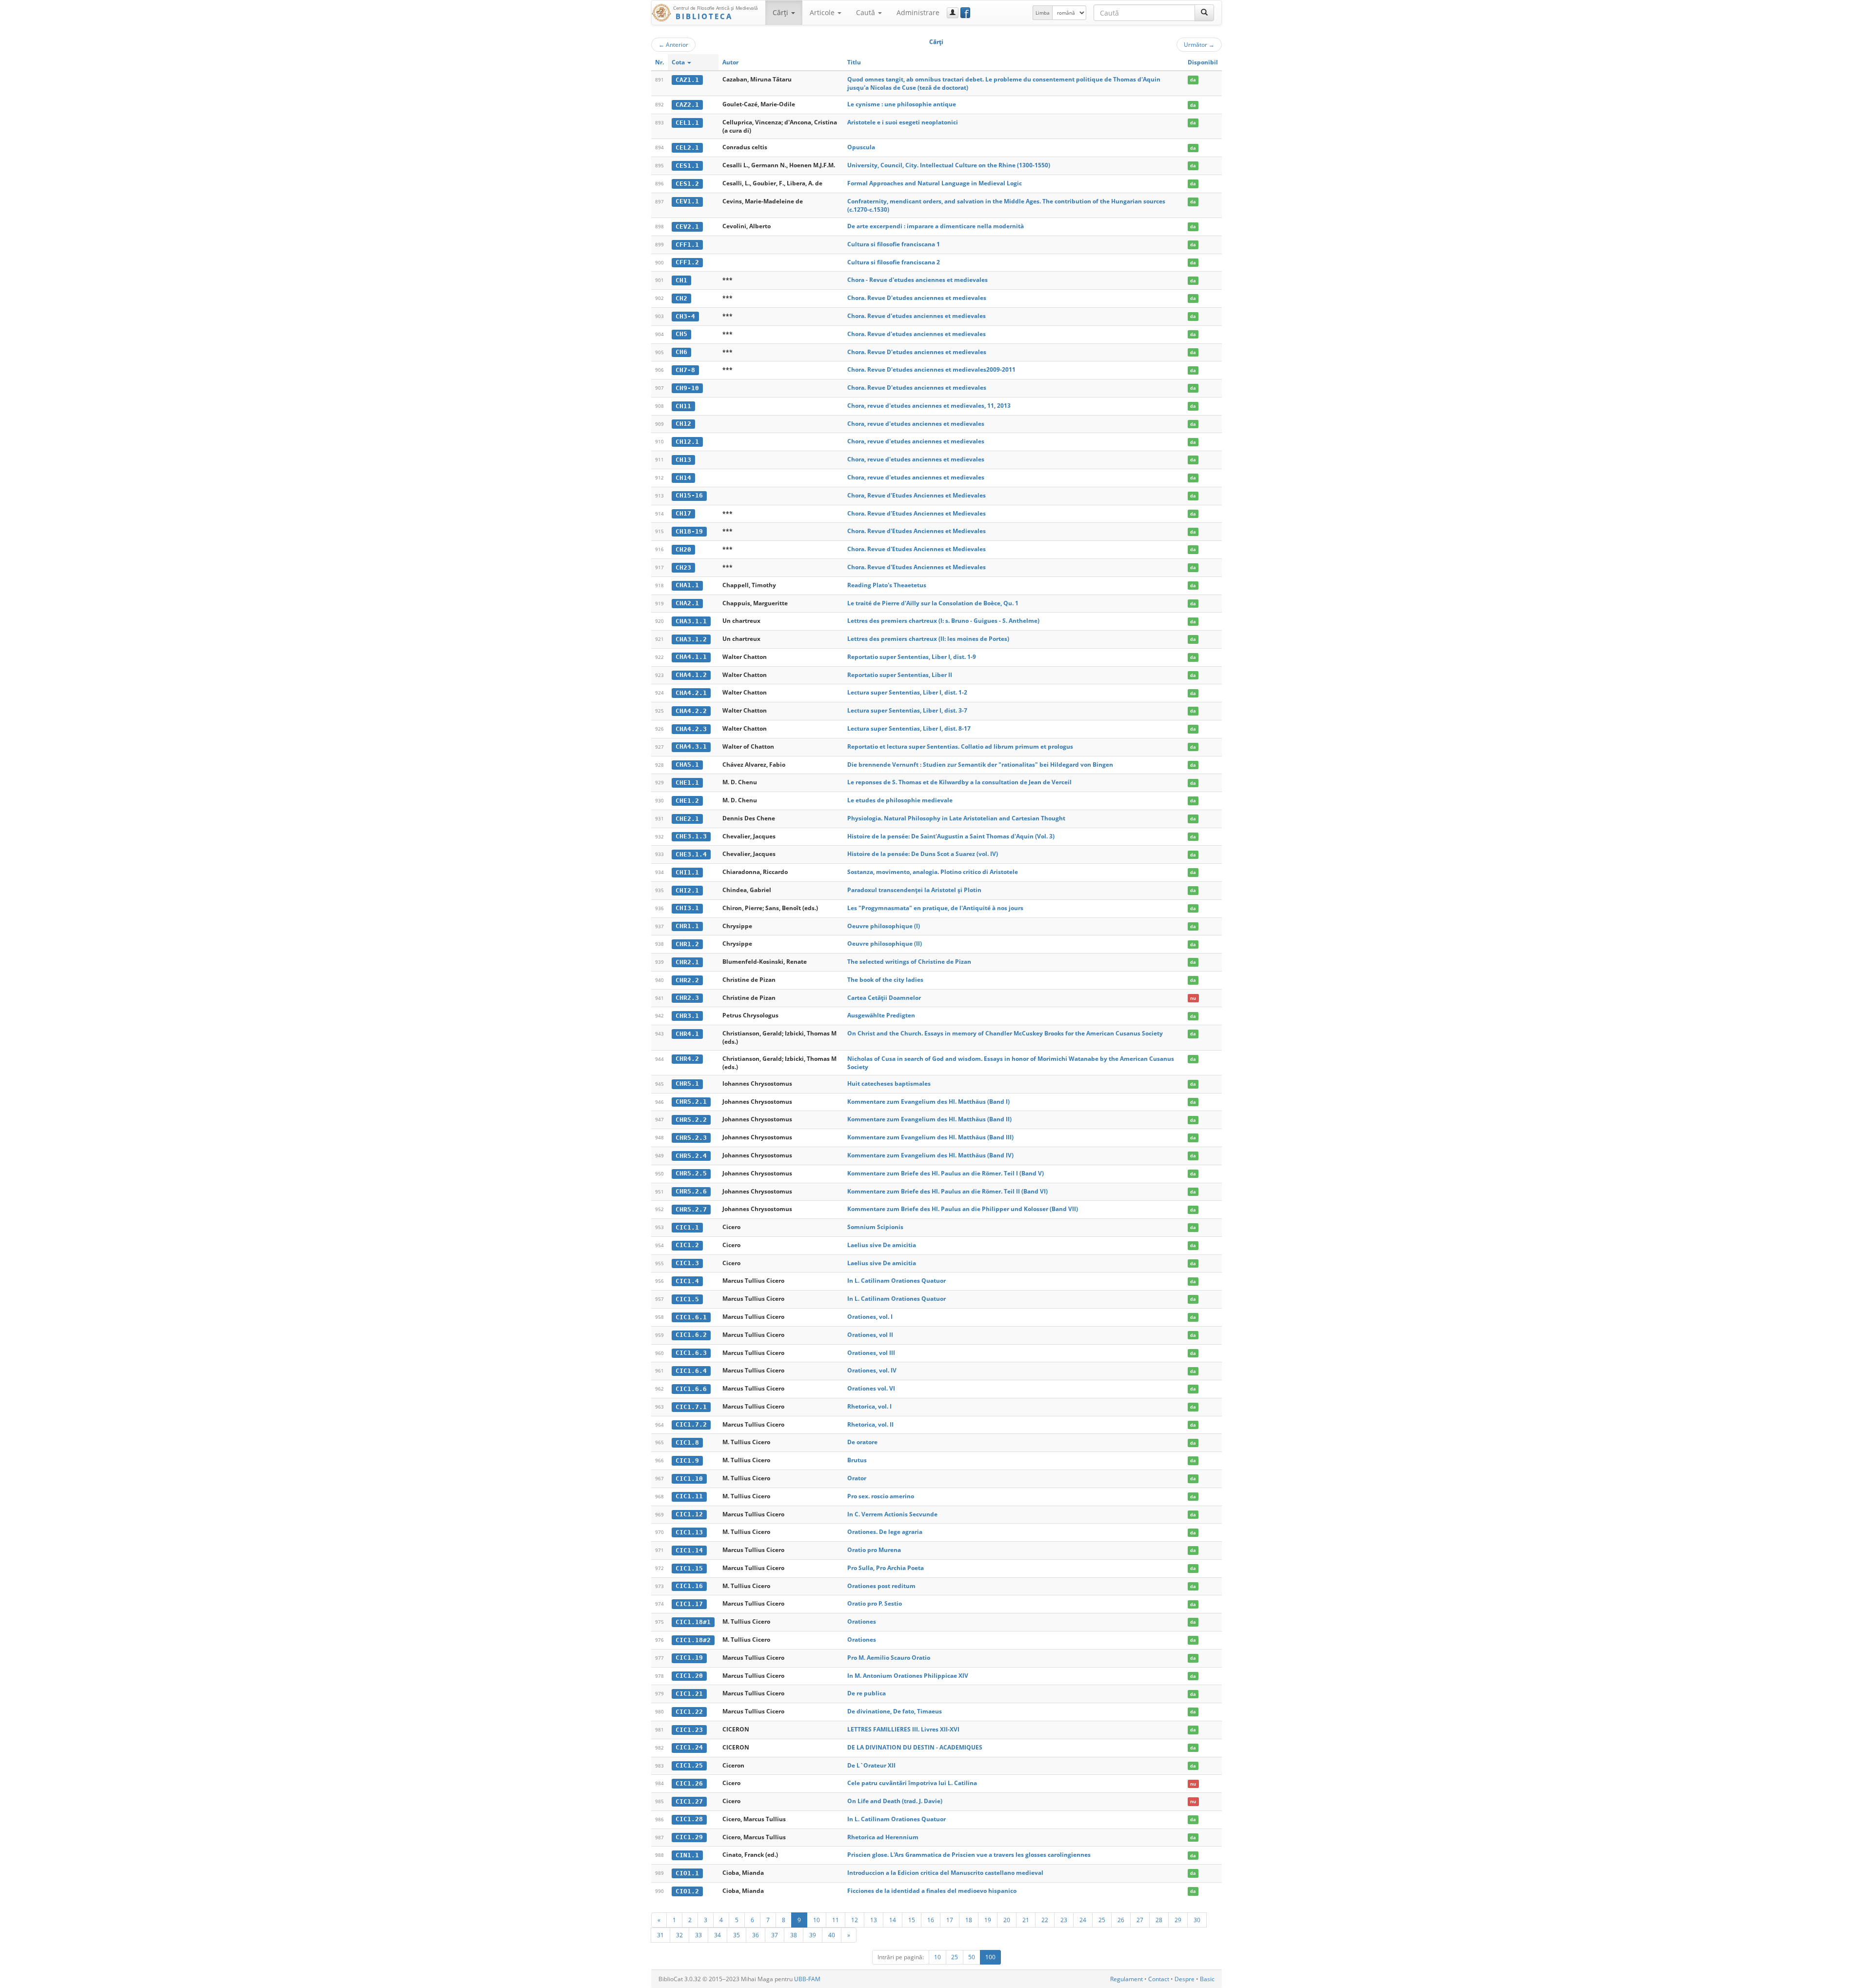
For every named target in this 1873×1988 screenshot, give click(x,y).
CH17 (683, 513)
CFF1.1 (687, 245)
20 (1007, 1920)
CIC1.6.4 (691, 1371)
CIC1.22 (689, 1712)
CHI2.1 (687, 890)
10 (817, 1920)
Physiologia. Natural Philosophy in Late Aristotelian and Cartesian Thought (956, 818)
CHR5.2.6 (691, 1191)
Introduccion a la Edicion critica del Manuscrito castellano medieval (945, 1873)
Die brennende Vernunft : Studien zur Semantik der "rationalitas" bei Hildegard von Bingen (980, 765)
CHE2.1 (687, 819)
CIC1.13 (689, 1532)
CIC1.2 (687, 1245)
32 (679, 1935)
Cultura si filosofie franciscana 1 (894, 244)
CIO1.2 (687, 1891)
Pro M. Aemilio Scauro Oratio (889, 1658)
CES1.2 (687, 184)
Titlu (854, 62)
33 (698, 1935)
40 (832, 1935)
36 (756, 1935)
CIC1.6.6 (691, 1389)
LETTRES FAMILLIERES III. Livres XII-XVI (903, 1729)
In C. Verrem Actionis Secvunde (892, 1514)
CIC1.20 (689, 1676)
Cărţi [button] (781, 12)
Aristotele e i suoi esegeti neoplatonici (903, 122)
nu (1193, 998)
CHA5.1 (687, 765)
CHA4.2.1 (691, 693)
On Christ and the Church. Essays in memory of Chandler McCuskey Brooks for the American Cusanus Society (1005, 1033)
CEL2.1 (687, 148)
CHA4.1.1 (691, 657)
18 (969, 1920)
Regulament (1126, 1979)
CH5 (681, 334)
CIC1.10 (689, 1479)
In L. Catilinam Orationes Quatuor (897, 1281)
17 (950, 1920)
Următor (1199, 44)
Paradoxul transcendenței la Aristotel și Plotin (914, 890)
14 (893, 1920)
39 (813, 1935)
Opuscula (861, 147)
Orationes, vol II (870, 1335)
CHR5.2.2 (691, 1120)
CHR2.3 (687, 998)
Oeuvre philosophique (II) (885, 944)
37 (775, 1935)
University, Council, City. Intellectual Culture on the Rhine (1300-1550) (949, 165)
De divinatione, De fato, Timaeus (895, 1711)
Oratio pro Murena (874, 1550)
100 (990, 1957)
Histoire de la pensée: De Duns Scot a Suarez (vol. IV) (923, 854)
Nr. (659, 62)
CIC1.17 (689, 1604)
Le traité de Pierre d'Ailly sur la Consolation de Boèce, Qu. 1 (933, 603)
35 (737, 1935)
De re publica (867, 1693)
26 (1121, 1920)
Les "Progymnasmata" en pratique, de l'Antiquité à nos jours (935, 908)
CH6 (681, 352)
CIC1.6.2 (691, 1335)
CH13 (683, 460)
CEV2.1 (687, 227)
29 (1178, 1920)
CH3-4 (685, 316)
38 (794, 1935)
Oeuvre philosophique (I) (884, 926)
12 (855, 1920)
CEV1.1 (687, 201)
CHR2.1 (687, 962)
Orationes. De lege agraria (885, 1532)
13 (874, 1920)
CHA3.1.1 (691, 621)
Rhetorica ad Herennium (883, 1837)
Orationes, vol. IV (872, 1370)
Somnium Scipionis (875, 1227)
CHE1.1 (687, 783)
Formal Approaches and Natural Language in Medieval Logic (935, 183)
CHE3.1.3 (691, 836)
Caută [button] (867, 12)
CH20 (683, 549)
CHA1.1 (687, 585)
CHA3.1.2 (691, 639)
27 (1140, 1920)
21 (1026, 1920)
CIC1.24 (689, 1747)
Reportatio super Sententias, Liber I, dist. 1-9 (912, 657)
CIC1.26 (689, 1783)
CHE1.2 (687, 801)
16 (931, 1920)
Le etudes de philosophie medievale (900, 800)
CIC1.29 (689, 1837)
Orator (857, 1478)
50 (972, 1957)
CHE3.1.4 (691, 854)
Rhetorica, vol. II (870, 1424)
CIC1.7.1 (691, 1407)
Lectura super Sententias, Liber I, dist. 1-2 (907, 692)
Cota (679, 62)
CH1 (681, 280)
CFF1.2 (687, 262)
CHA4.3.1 (691, 746)
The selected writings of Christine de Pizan (909, 962)
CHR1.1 (687, 926)
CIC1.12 (689, 1514)
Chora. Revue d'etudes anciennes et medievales (917, 316)
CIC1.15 (689, 1568)
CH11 (683, 406)
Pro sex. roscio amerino (881, 1496)
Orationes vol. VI (871, 1388)
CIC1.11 (689, 1496)
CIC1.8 (687, 1442)
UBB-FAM (807, 1979)
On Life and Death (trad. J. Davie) (895, 1801)
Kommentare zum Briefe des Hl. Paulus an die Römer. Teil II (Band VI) (947, 1191)
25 (1102, 1920)
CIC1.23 (689, 1730)
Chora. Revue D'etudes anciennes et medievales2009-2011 (931, 369)
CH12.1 (687, 442)
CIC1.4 (687, 1281)
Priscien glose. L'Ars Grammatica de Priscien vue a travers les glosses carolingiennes (969, 1855)
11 (836, 1920)
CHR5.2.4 (691, 1156)
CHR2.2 (687, 980)
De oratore (862, 1442)
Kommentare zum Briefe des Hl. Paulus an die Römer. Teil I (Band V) (946, 1173)
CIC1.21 (689, 1694)
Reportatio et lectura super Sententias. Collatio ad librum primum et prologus (960, 746)
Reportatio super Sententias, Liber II (900, 675)
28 (1159, 1920)
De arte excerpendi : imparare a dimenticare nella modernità (936, 226)
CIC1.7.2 (691, 1424)
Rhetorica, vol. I (869, 1406)
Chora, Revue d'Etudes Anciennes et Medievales (917, 495)
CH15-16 (689, 495)
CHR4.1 (687, 1034)
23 (1064, 1920)
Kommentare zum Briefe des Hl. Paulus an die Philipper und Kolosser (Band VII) (963, 1209)
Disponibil (1203, 62)
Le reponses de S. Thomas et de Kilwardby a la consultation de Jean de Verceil (959, 782)
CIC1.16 (689, 1586)
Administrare (918, 12)
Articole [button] (823, 12)
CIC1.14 (689, 1550)
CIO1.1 (687, 1873)
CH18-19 (689, 531)
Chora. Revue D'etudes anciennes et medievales (917, 298)
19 (988, 1920)
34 (717, 1935)
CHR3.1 (687, 1016)
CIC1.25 (689, 1765)
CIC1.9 (687, 1461)
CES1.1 (687, 166)
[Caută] (1204, 13)
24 (1083, 1920)
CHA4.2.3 (691, 729)
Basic (1207, 1979)
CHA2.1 (687, 603)
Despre (1185, 1979)
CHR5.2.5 (691, 1173)
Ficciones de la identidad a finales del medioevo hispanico (932, 1891)
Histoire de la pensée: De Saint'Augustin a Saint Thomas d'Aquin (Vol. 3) (951, 836)
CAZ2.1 (687, 105)
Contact (1159, 1979)
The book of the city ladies (885, 980)
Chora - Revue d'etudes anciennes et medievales (917, 280)
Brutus (857, 1460)
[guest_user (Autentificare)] (953, 13)
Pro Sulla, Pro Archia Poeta (886, 1568)
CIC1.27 (689, 1801)
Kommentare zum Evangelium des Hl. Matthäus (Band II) (929, 1119)
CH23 (683, 567)
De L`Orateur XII (871, 1765)
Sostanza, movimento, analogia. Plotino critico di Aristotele (933, 872)
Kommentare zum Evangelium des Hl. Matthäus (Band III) (930, 1137)
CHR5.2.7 (691, 1209)
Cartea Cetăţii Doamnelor (884, 998)
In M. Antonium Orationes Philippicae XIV (908, 1676)
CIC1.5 (687, 1299)
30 (1197, 1920)
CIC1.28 (689, 1819)
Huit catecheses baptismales (889, 1083)
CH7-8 (685, 370)
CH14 (683, 478)
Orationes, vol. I (870, 1317)
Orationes (862, 1621)
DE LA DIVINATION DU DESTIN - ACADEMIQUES (915, 1747)
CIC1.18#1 (693, 1622)
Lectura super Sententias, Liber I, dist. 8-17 (909, 728)
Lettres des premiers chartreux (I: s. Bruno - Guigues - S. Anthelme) (943, 621)
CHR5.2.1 (691, 1102)
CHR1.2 (687, 944)
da (1193, 80)
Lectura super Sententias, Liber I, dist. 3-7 (907, 710)
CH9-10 (687, 388)
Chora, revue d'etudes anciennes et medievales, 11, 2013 (929, 406)
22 (1045, 1920)
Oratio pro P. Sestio (875, 1603)
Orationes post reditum (881, 1586)
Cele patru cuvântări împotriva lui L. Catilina (912, 1783)
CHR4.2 (687, 1059)
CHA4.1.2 (691, 675)
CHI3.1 (687, 908)
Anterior (673, 44)
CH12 (683, 424)
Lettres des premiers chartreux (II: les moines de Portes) (928, 639)
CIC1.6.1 (691, 1317)
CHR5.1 (687, 1083)
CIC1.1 (687, 1227)
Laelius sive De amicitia (882, 1245)
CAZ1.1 (687, 80)
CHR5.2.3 (691, 1138)
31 (660, 1935)
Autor (730, 62)
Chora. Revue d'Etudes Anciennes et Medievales (917, 513)
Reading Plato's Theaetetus (887, 585)
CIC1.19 (689, 1658)
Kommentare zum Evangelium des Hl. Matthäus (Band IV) (930, 1155)
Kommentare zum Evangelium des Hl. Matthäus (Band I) (928, 1102)
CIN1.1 (687, 1855)
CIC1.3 (687, 1263)
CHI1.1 (687, 872)
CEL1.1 (687, 123)
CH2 (681, 298)
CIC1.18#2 (693, 1640)
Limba (1043, 13)
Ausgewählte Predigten (881, 1015)
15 (912, 1920)
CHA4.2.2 (691, 711)
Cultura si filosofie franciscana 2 (894, 262)
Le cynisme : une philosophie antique (902, 104)
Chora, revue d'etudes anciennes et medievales (916, 424)
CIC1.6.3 (691, 1353)
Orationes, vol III (871, 1353)
